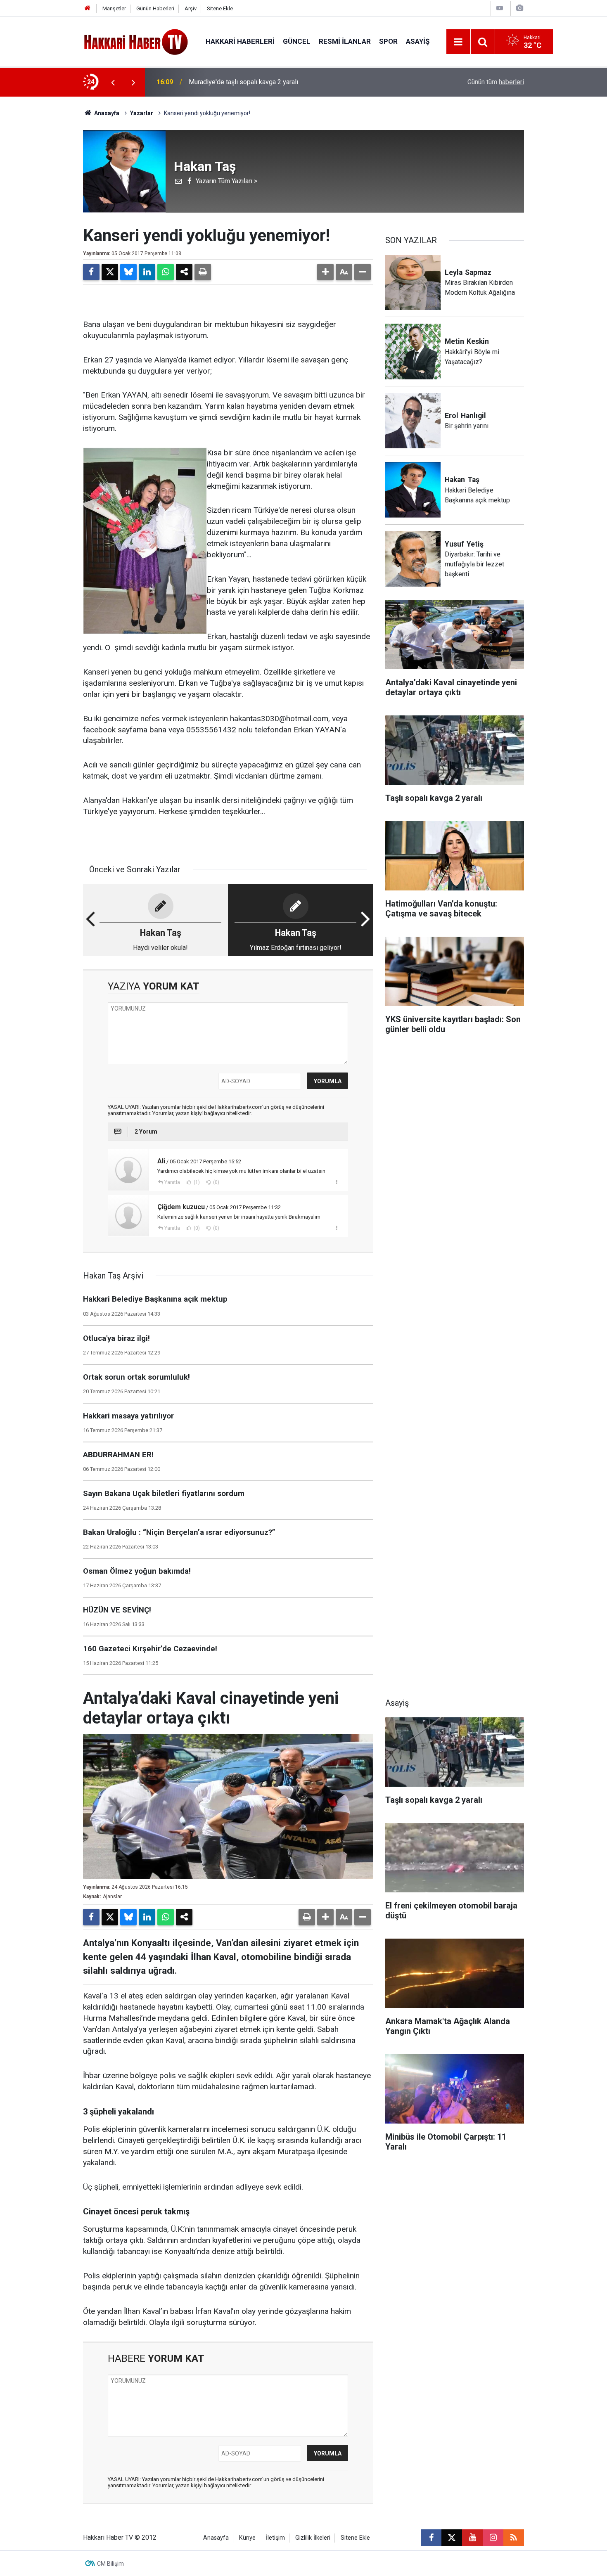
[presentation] (113, 82)
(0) (216, 1182)
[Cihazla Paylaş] (184, 272)
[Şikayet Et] (336, 1182)
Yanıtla (172, 1182)
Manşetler (114, 8)
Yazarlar (142, 113)
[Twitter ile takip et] (452, 2538)
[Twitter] (110, 272)
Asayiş (418, 41)
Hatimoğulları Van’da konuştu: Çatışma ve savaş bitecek (268, 82)
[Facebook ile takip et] (431, 2538)
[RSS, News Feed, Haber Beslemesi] (514, 2538)
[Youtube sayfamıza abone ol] (472, 2538)
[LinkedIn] (147, 272)
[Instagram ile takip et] (493, 2538)
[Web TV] (500, 8)
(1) (196, 1182)
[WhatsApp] (166, 272)
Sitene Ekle (220, 8)
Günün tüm (496, 82)
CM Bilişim (110, 2564)
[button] (325, 272)
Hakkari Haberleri (240, 41)
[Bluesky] (128, 272)
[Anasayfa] (88, 8)
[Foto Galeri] (519, 8)
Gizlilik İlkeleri (313, 2538)
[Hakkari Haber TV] (136, 41)
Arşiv (191, 8)
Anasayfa (106, 113)
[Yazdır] (203, 272)
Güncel (297, 41)
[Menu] (458, 42)
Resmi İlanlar (345, 41)
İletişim (275, 2538)
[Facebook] (91, 272)
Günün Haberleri (155, 8)
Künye (247, 2538)
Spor (388, 41)
